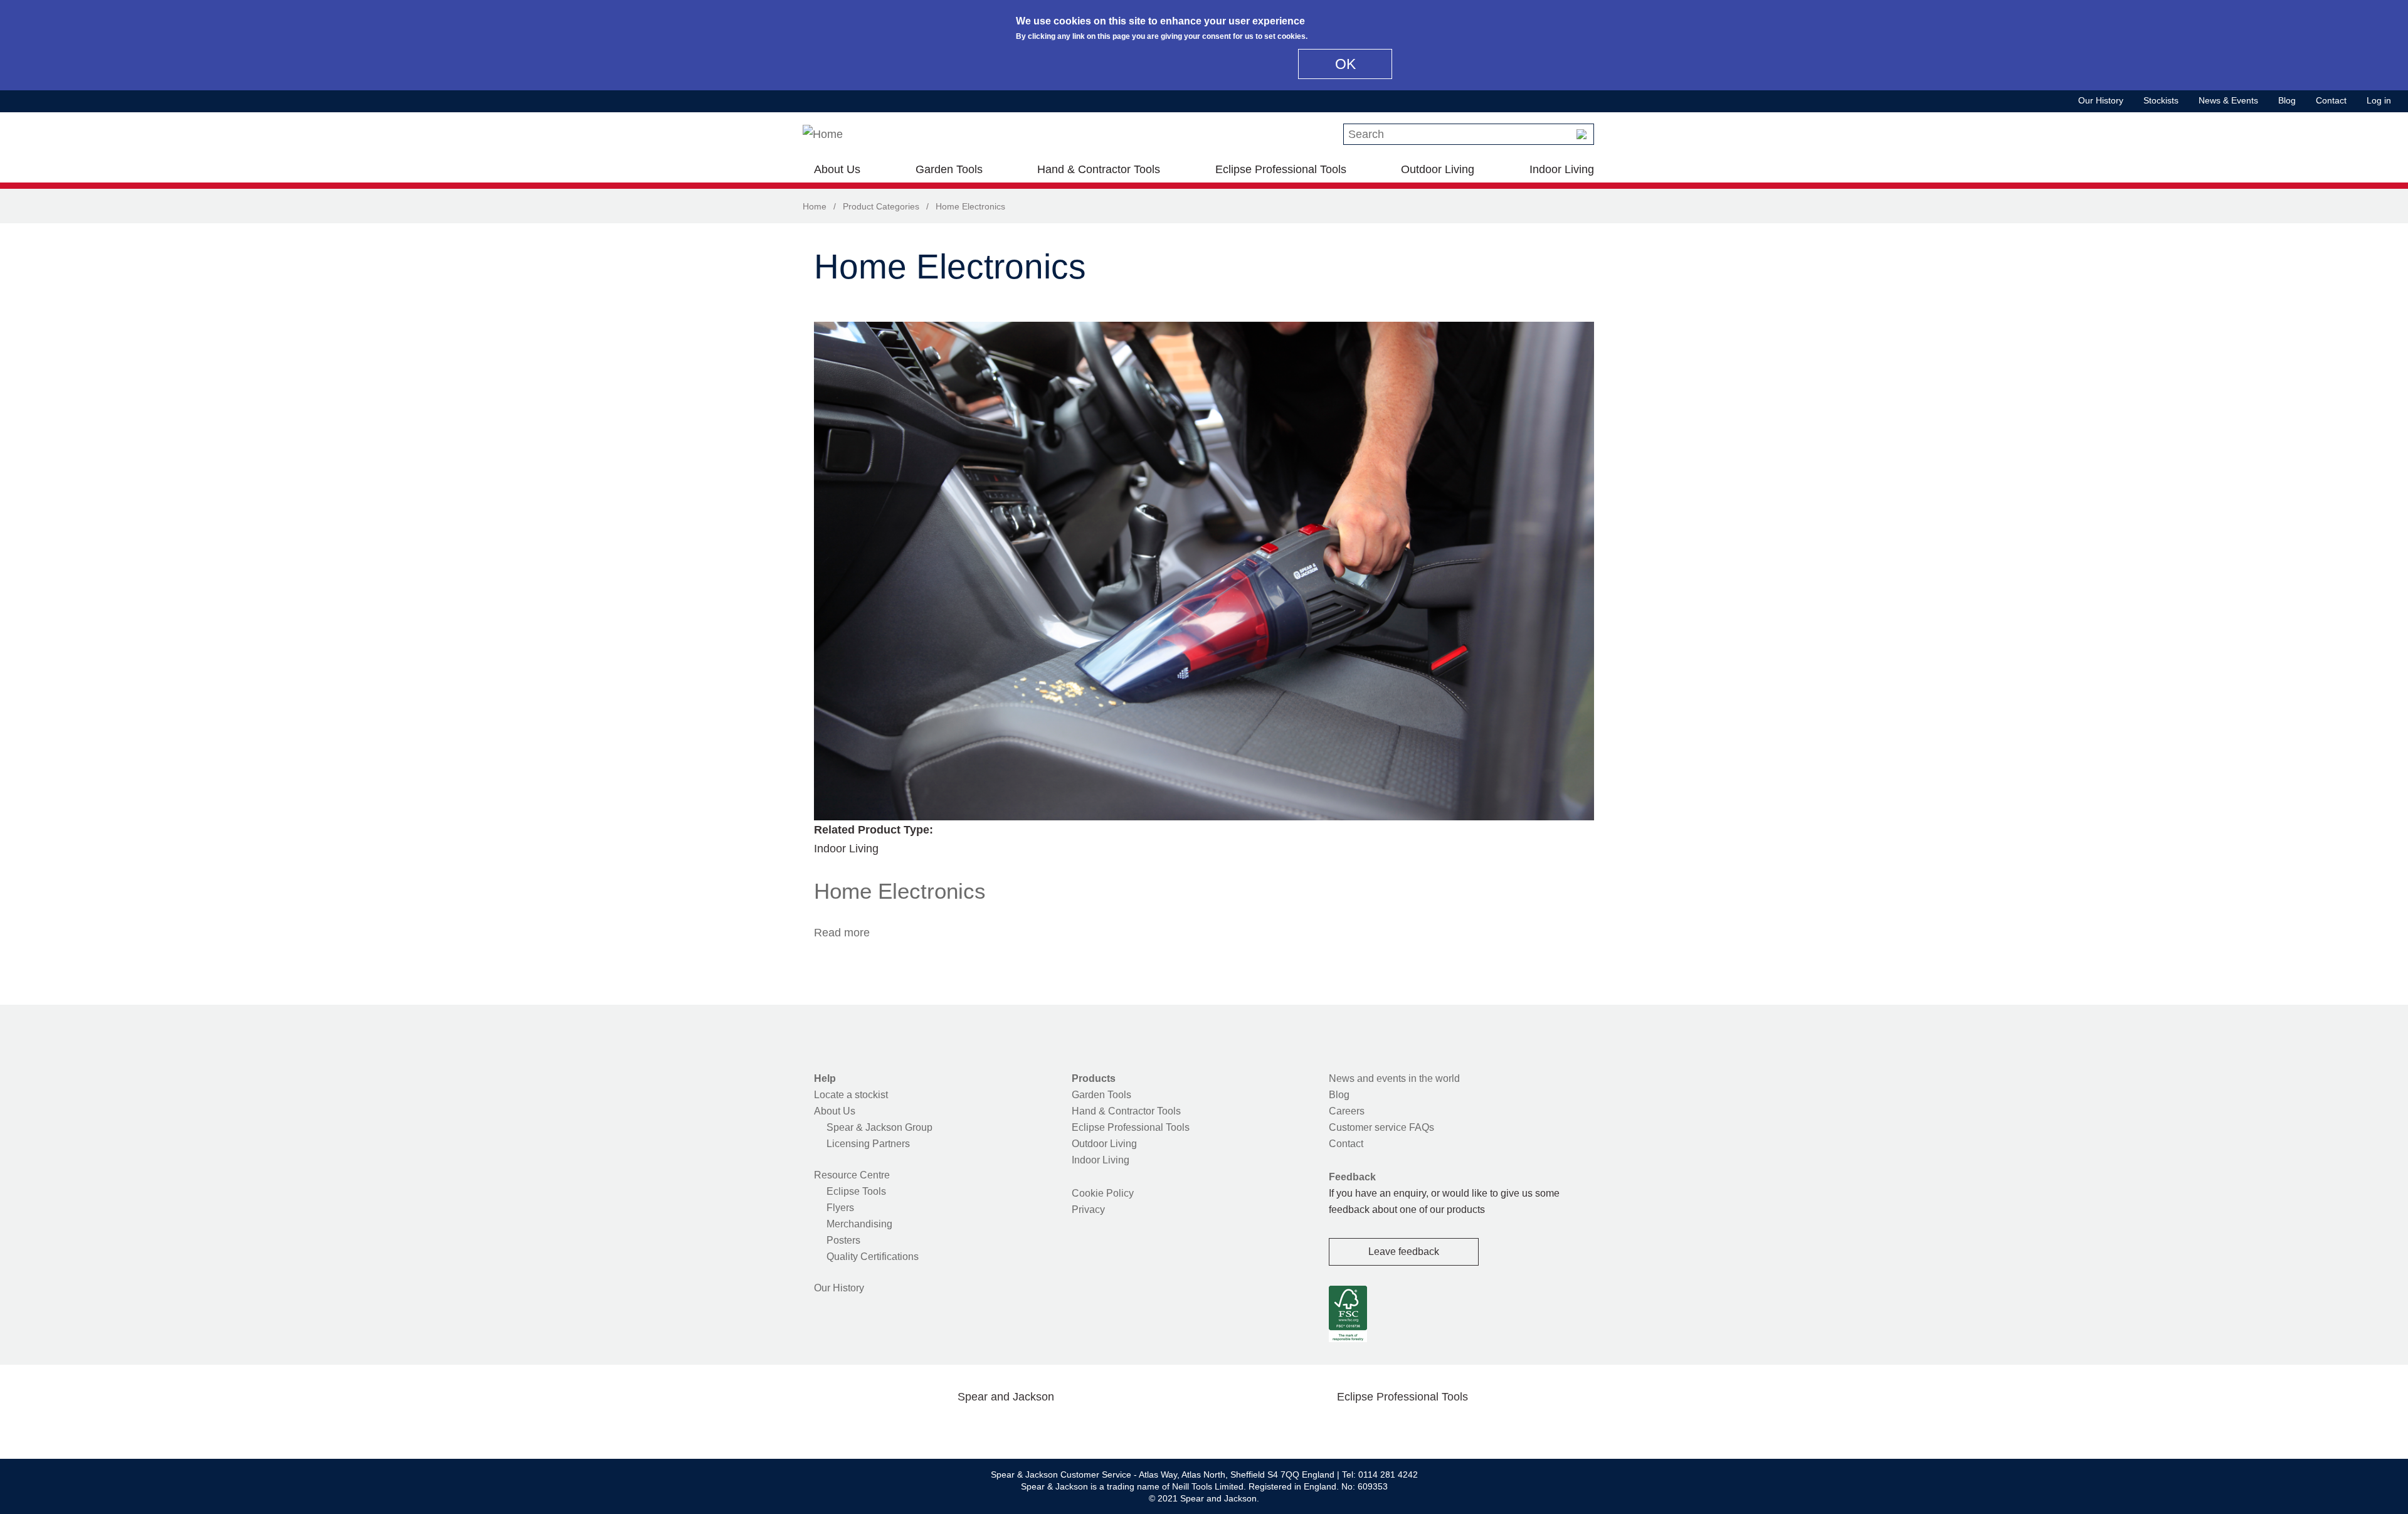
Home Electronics (900, 891)
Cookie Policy (1103, 1193)
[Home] (823, 134)
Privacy (1088, 1210)
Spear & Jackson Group (879, 1127)
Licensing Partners (868, 1144)
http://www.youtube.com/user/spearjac (1065, 1426)
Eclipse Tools (856, 1191)
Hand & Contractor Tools (1099, 169)
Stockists (2161, 100)
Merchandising (859, 1224)
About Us (837, 169)
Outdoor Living (1438, 169)
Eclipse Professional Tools (1281, 169)
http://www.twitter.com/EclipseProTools (1382, 1426)
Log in (2379, 100)
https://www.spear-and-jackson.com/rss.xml (1106, 1426)
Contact (2331, 100)
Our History (2101, 100)
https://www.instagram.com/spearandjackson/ (986, 1426)
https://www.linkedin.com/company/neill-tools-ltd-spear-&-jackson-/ (1026, 1426)
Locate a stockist (851, 1095)
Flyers (840, 1208)
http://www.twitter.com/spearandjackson (946, 1426)
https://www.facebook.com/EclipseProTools (1343, 1426)
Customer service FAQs (1381, 1127)
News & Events (2228, 100)
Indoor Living (1562, 169)
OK (1345, 64)
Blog (2287, 100)
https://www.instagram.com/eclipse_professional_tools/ (1422, 1426)
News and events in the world (1394, 1078)
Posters (843, 1240)
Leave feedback (1404, 1252)
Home (815, 206)
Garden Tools (949, 169)
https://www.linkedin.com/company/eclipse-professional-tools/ (1462, 1426)
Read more (842, 933)
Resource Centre (852, 1175)
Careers (1347, 1111)
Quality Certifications (873, 1257)
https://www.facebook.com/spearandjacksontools (906, 1426)
